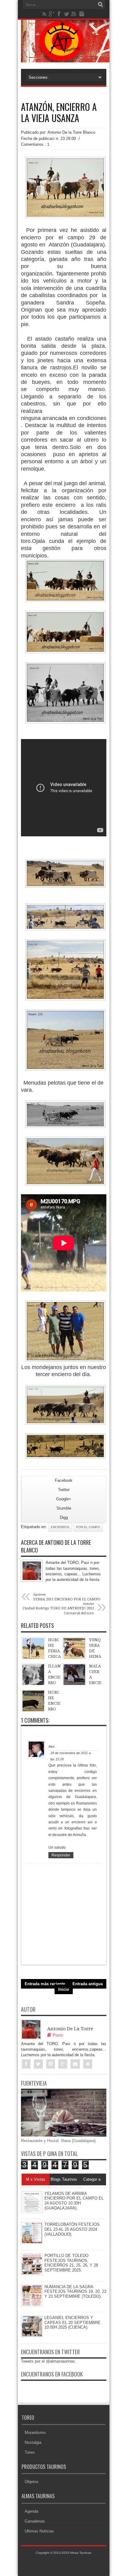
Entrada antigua (88, 1984)
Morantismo (35, 2433)
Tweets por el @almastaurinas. (49, 2361)
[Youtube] (74, 14)
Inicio (64, 1989)
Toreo (30, 2452)
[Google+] (52, 14)
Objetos (32, 2482)
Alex (52, 1746)
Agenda (31, 2511)
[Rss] (44, 14)
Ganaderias (35, 2521)
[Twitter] (67, 14)
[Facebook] (59, 14)
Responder (61, 1855)
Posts (58, 2035)
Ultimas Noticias (39, 2531)
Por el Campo (88, 1527)
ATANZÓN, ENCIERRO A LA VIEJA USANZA (59, 112)
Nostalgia (33, 2442)
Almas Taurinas (80, 2553)
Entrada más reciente (45, 1984)
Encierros (60, 1527)
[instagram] (81, 14)
